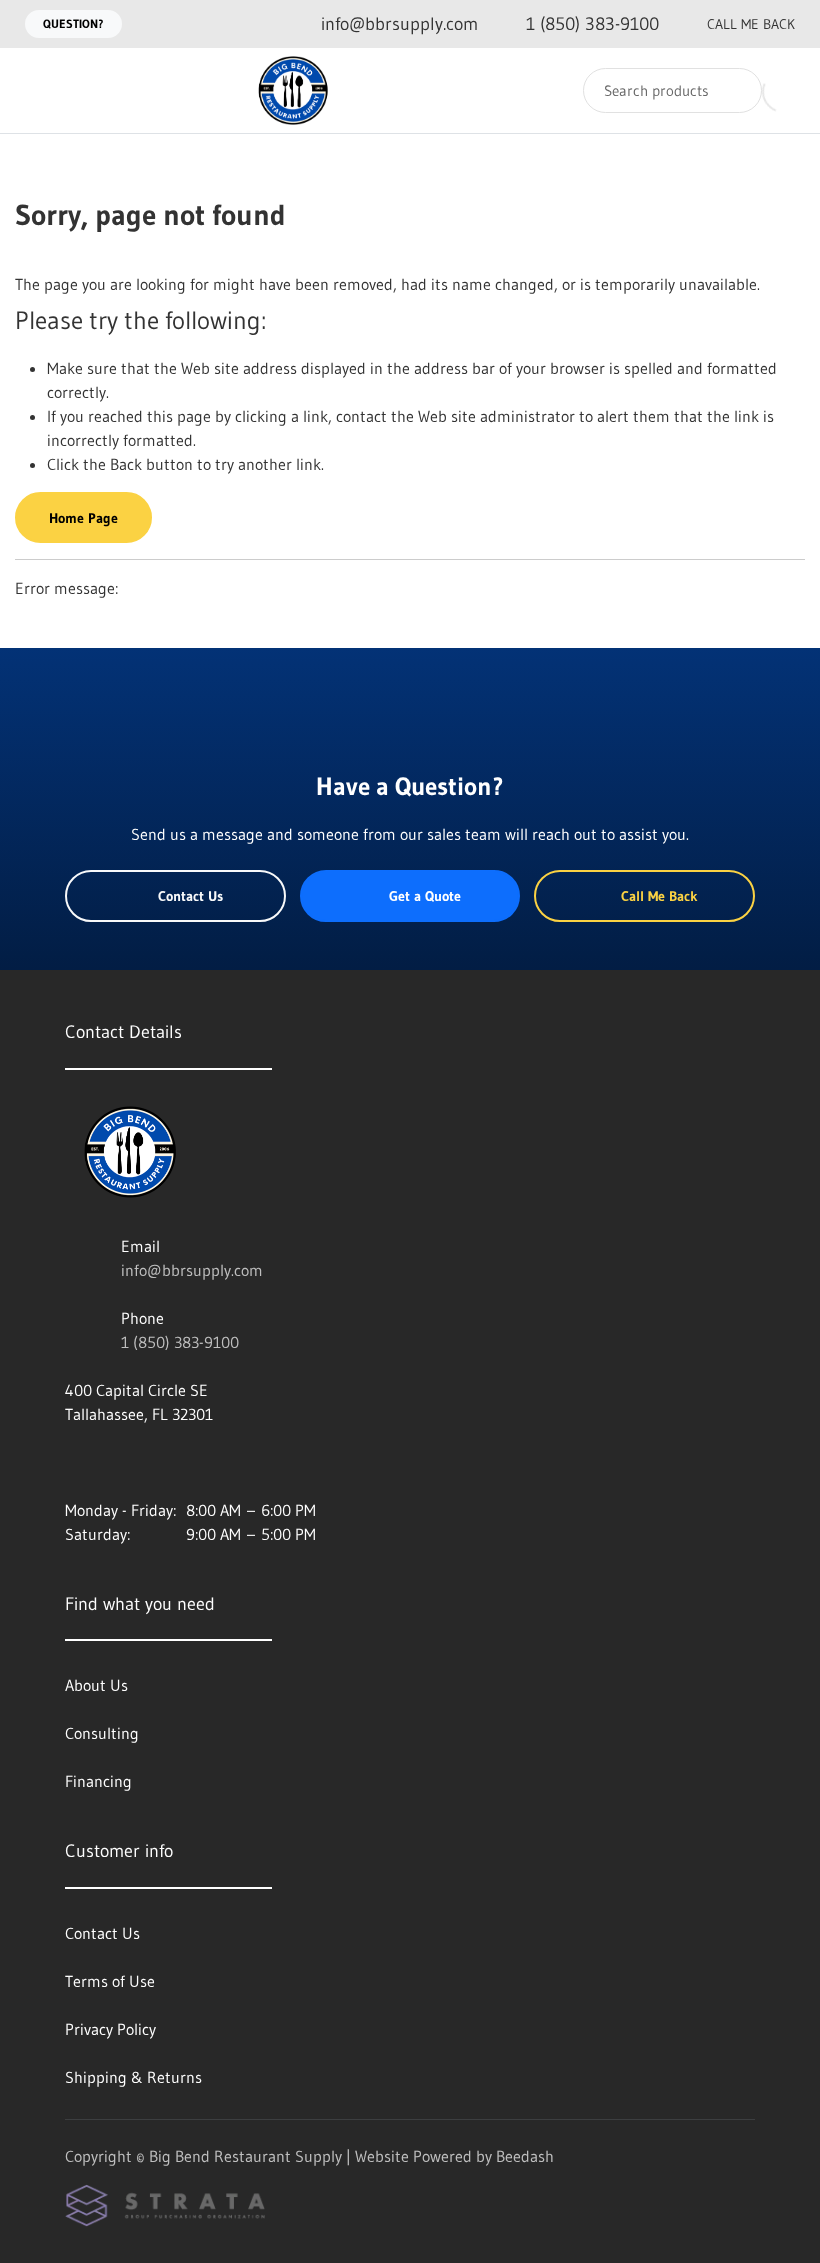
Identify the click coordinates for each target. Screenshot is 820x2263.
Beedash (525, 2156)
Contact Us (190, 896)
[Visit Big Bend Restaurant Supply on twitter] (158, 1462)
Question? (73, 23)
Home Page (83, 518)
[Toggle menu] (35, 90)
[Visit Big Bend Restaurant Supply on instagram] (74, 1462)
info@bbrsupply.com (192, 1270)
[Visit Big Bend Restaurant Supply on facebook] (116, 1462)
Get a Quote (425, 896)
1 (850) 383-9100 (180, 1342)
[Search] (733, 90)
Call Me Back (751, 24)
